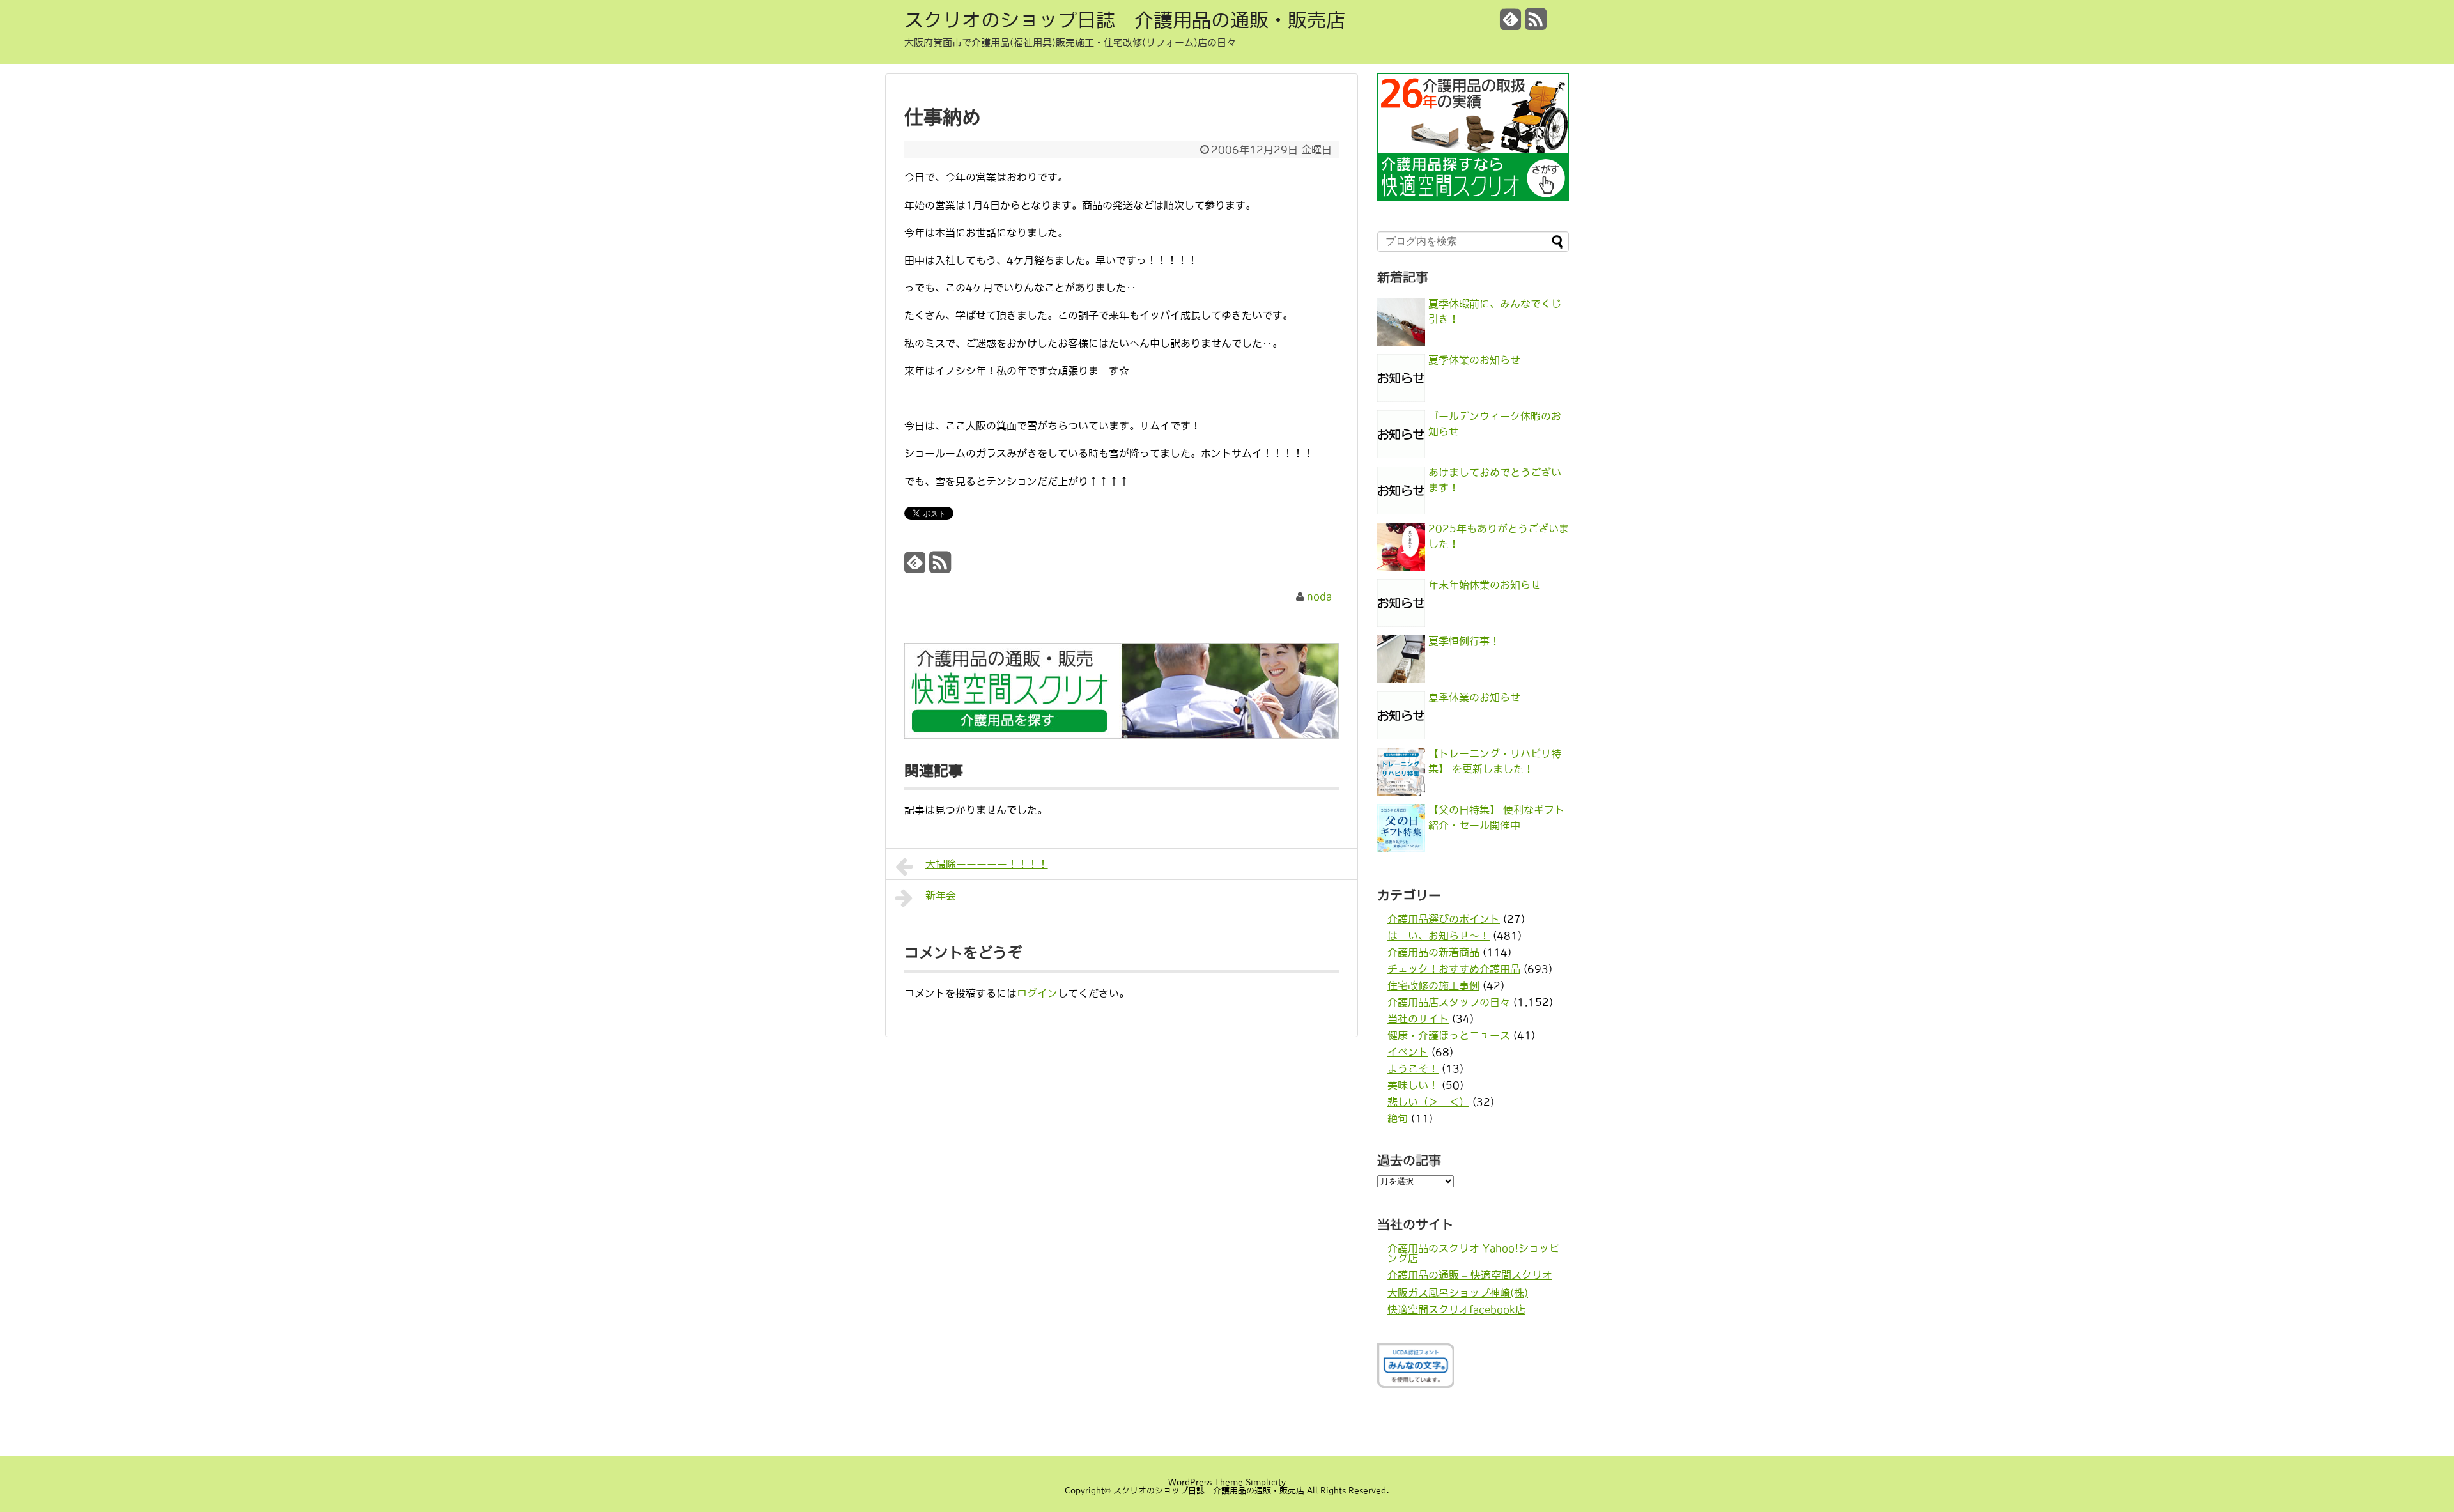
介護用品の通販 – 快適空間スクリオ (1470, 1275)
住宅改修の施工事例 (1433, 985)
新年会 (941, 895)
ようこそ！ (1413, 1068)
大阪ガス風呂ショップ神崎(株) (1458, 1293)
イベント (1408, 1052)
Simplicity (1266, 1482)
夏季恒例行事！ (1464, 641)
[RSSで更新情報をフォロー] (1536, 24)
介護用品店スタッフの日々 (1449, 1002)
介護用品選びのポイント (1444, 919)
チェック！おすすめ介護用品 (1454, 969)
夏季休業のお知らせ (1474, 360)
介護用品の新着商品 (1433, 952)
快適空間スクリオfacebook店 (1456, 1309)
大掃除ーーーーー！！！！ (987, 864)
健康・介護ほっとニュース (1449, 1035)
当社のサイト (1418, 1019)
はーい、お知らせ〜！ (1439, 936)
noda (1319, 596)
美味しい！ (1413, 1085)
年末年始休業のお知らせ (1485, 585)
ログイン (1037, 993)
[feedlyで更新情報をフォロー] (1511, 24)
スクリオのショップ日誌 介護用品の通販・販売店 (1125, 20)
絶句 (1398, 1118)
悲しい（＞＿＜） (1428, 1102)
